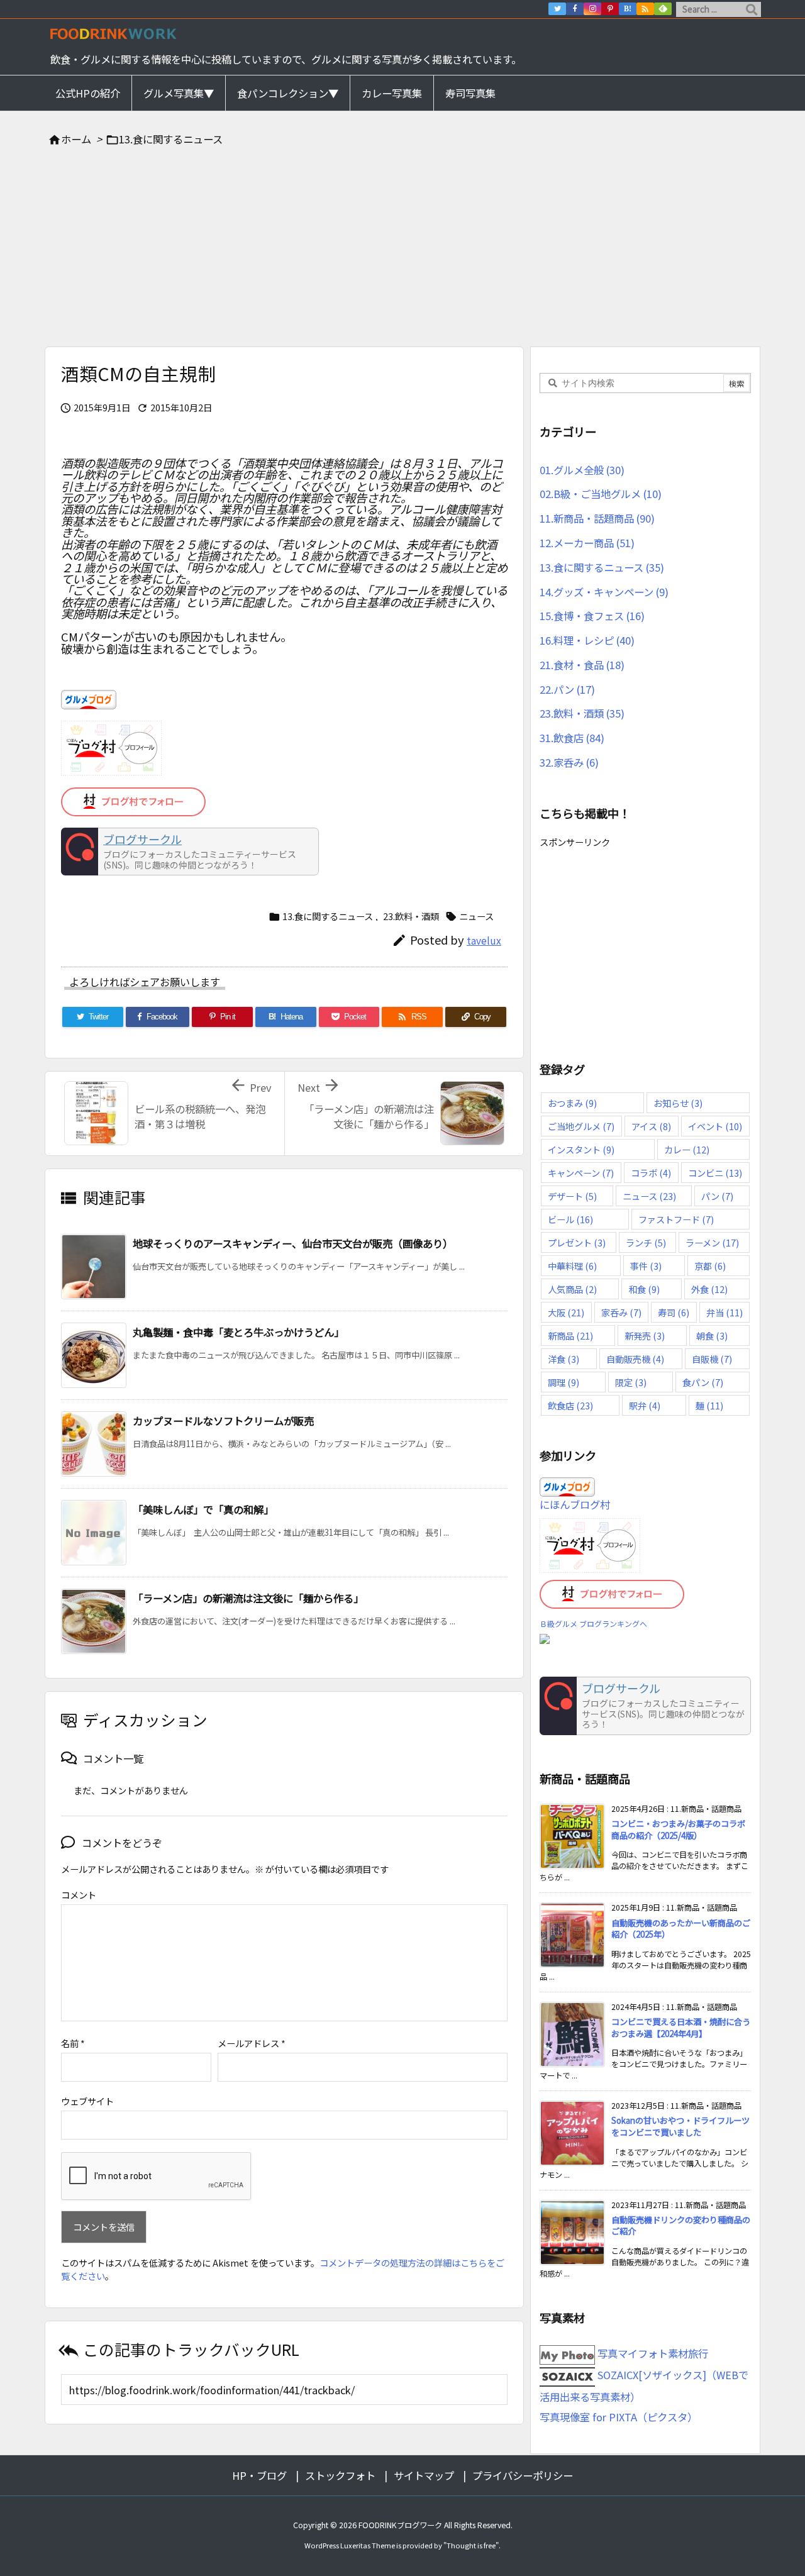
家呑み (621, 1312)
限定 (631, 1382)
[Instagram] (592, 9)
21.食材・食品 (582, 665)
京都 (710, 1266)
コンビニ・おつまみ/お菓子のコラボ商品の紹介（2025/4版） (678, 1829)
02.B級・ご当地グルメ (601, 494)
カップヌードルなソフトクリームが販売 (223, 1421)
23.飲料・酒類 (411, 916)
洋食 (563, 1359)
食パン (703, 1382)
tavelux (484, 940)
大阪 (566, 1312)
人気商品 (572, 1289)
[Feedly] (663, 9)
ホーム (76, 139)
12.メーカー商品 (587, 543)
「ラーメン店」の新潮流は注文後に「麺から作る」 (248, 1598)
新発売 (645, 1335)
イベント (715, 1126)
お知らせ (678, 1103)
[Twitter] (557, 9)
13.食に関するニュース (171, 139)
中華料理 (572, 1266)
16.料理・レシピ (587, 640)
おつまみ (572, 1103)
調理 (563, 1382)
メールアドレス (252, 2043)
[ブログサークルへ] (190, 852)
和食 (644, 1289)
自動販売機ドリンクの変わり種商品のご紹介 (681, 2226)
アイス (651, 1126)
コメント (79, 1895)
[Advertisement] (402, 252)
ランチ (646, 1242)
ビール (570, 1219)
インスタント (581, 1149)
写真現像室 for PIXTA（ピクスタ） (619, 2417)
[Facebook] (575, 9)
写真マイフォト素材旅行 (652, 2353)
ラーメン (712, 1242)
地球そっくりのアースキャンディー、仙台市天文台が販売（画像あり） (293, 1243)
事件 (646, 1266)
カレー (687, 1149)
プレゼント (577, 1242)
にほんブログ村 (575, 1504)
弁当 (724, 1312)
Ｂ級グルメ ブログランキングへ (593, 1624)
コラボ (651, 1173)
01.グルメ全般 (582, 470)
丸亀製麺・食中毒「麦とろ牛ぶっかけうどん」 (238, 1332)
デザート (572, 1196)
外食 (709, 1289)
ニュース (476, 916)
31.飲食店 (572, 738)
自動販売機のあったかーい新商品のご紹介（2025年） (681, 1929)
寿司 (674, 1312)
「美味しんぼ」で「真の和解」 (203, 1509)
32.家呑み (569, 762)
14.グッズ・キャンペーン (604, 592)
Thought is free (471, 2545)
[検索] (752, 9)
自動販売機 (635, 1359)
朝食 (712, 1335)
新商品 (570, 1335)
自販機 (712, 1359)
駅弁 (645, 1405)
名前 (73, 2043)
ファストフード (676, 1219)
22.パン (567, 689)
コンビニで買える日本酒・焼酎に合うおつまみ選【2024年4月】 (681, 2028)
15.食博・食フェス (592, 616)
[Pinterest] (610, 9)
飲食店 (570, 1405)
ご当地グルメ (581, 1126)
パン (717, 1196)
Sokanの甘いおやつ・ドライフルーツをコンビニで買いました (680, 2126)
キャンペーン (581, 1173)
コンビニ (715, 1173)
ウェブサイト (87, 2101)
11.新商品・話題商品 (597, 518)
